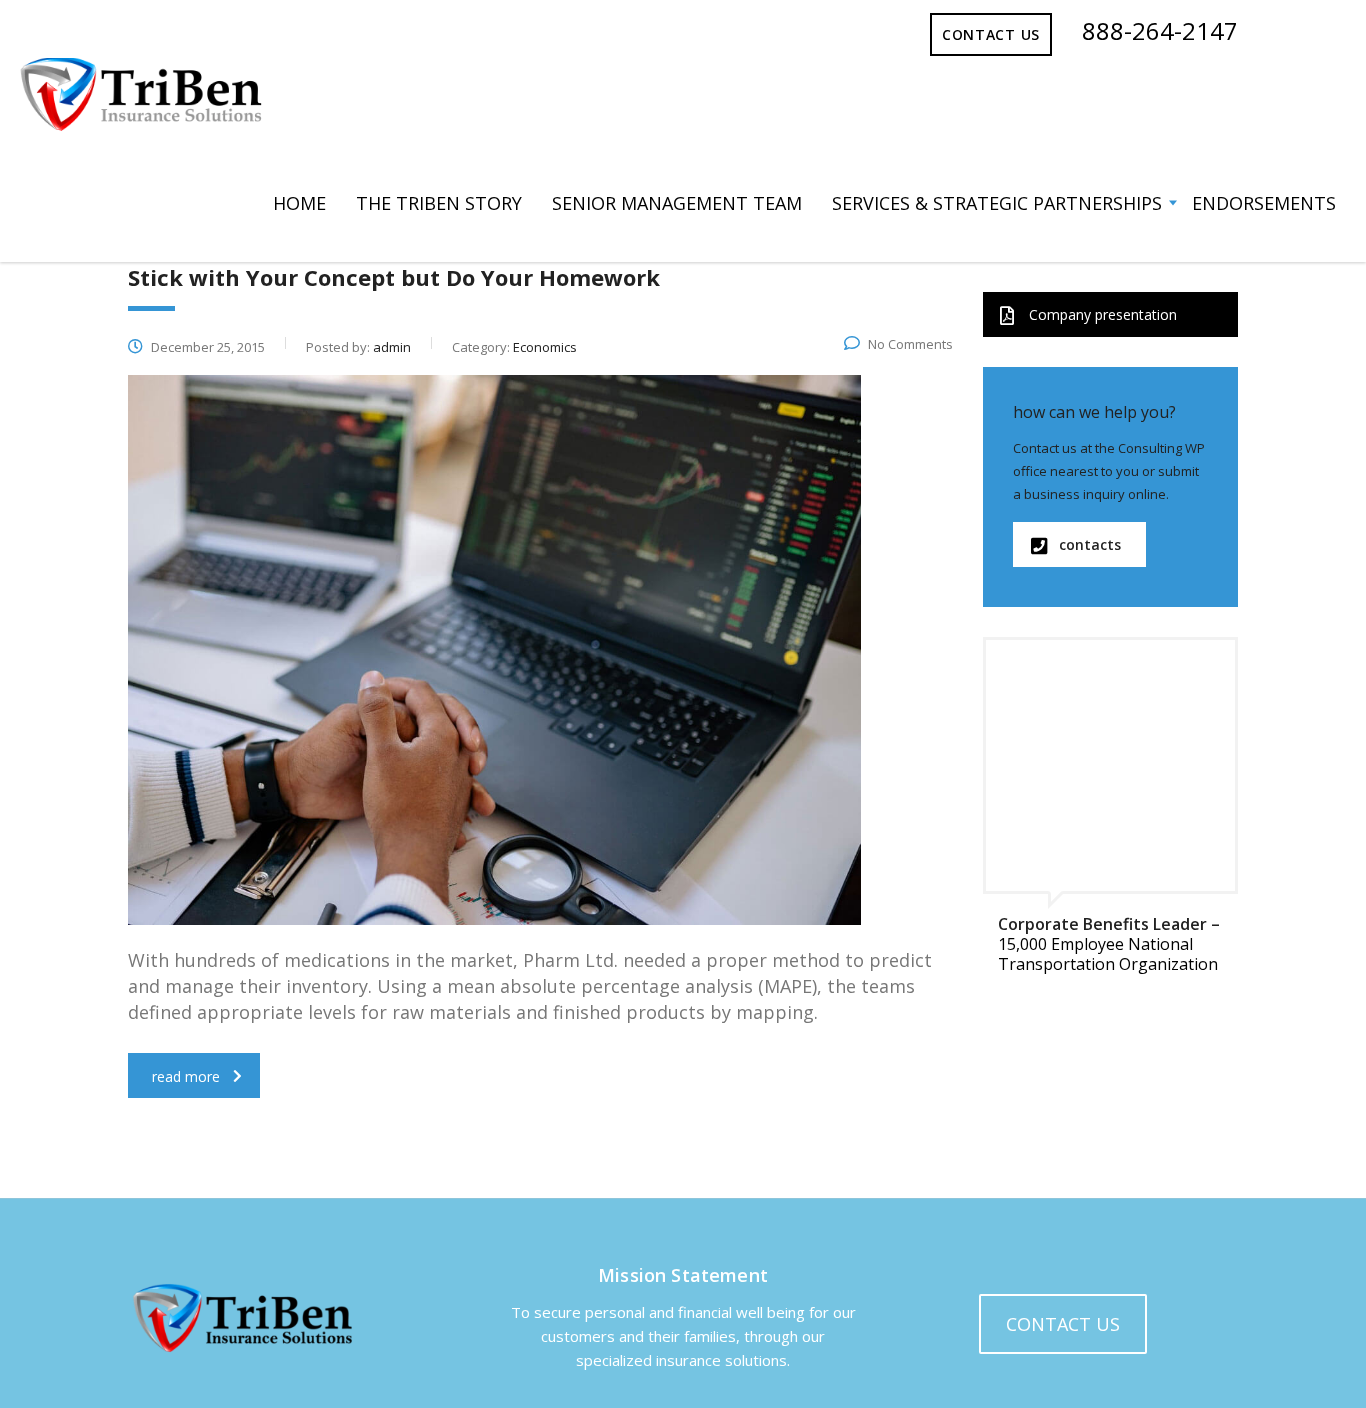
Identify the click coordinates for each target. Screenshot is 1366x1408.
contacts (1090, 544)
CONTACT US (1063, 1324)
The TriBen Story (439, 203)
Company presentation (1103, 314)
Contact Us (991, 34)
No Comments (910, 344)
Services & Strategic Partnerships (997, 203)
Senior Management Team (677, 203)
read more (186, 1076)
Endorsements (1264, 203)
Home (299, 203)
